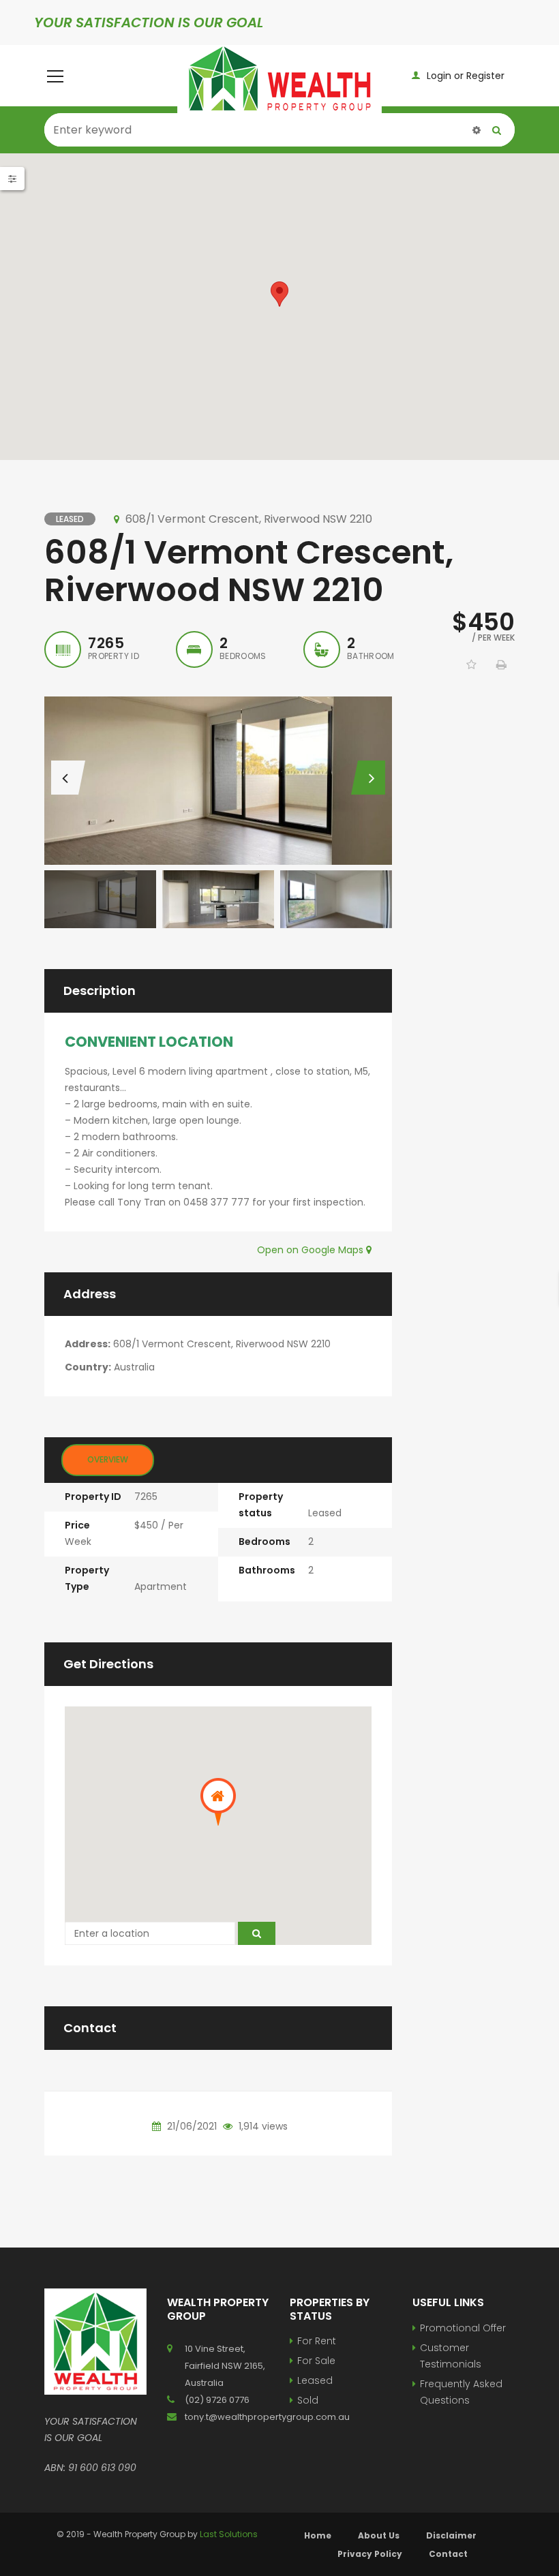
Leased (315, 2380)
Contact (448, 2554)
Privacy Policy (370, 2554)
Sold (308, 2400)
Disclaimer (451, 2535)
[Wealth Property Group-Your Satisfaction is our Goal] (279, 79)
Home (318, 2535)
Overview (108, 1459)
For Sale (316, 2361)
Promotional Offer (463, 2328)
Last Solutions (229, 2534)
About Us (379, 2535)
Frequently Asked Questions (461, 2392)
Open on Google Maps (312, 1250)
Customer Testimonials (451, 2356)
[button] (279, 294)
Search (497, 130)
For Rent (317, 2341)
